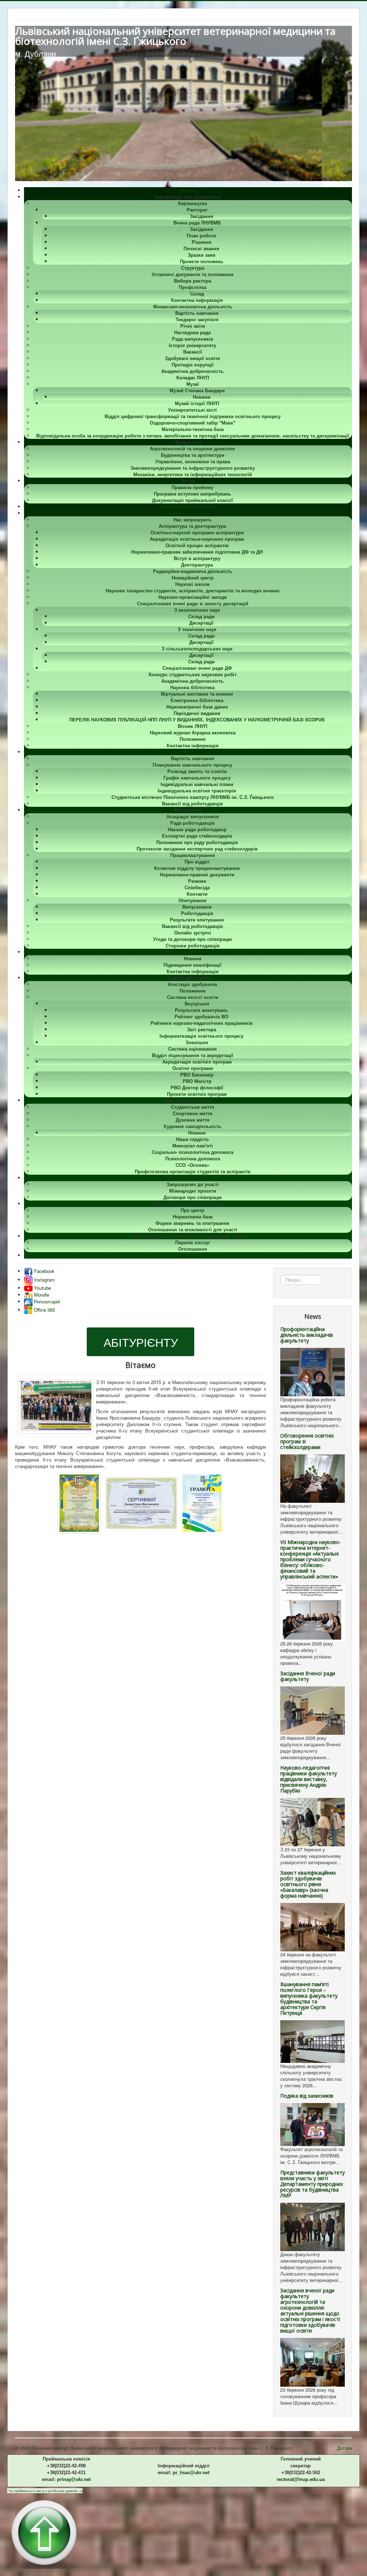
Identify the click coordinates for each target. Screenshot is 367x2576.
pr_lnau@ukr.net (191, 2473)
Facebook (44, 1271)
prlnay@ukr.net (74, 2479)
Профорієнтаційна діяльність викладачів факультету (307, 1335)
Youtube (42, 1288)
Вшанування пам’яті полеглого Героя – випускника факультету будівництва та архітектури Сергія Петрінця (309, 1999)
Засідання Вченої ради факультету (308, 1676)
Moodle (41, 1295)
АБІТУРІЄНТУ (141, 1342)
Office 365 (44, 1310)
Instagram (44, 1280)
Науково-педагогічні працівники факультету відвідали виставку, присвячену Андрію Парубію (309, 1779)
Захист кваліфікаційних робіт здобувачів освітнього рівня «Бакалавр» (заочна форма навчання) (308, 1884)
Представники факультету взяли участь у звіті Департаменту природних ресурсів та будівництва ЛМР (313, 2184)
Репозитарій (46, 1301)
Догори (344, 2448)
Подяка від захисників (307, 2096)
